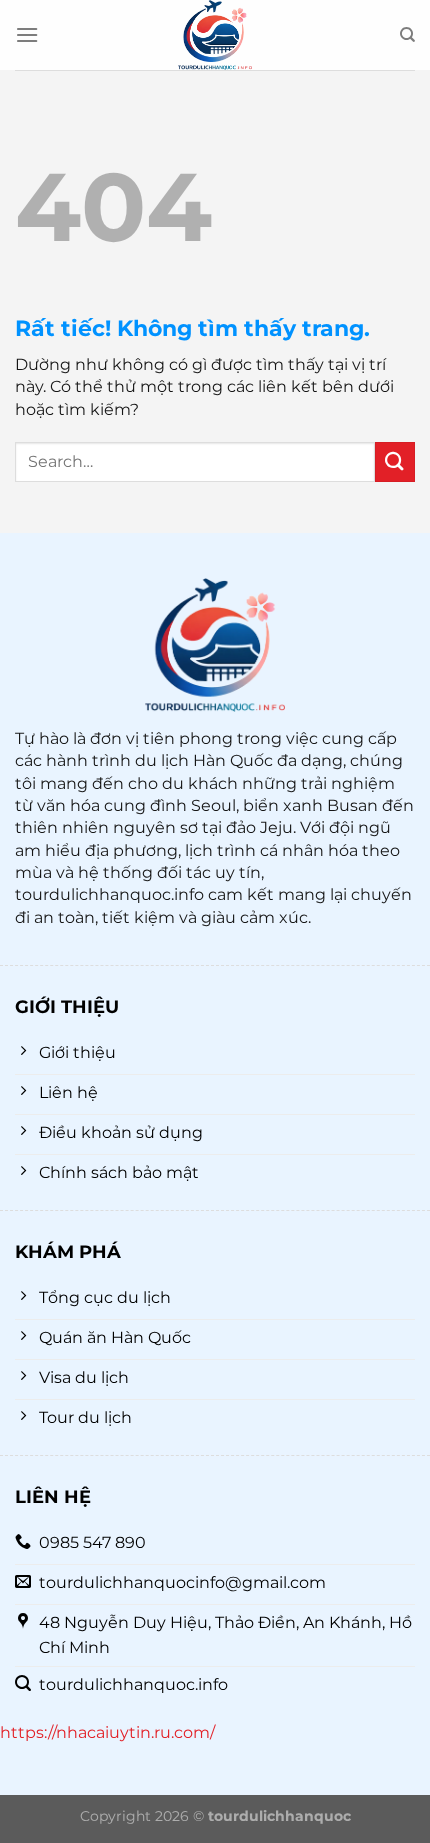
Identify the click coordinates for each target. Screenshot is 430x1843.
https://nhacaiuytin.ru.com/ (107, 1732)
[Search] (407, 35)
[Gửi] (395, 461)
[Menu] (27, 34)
